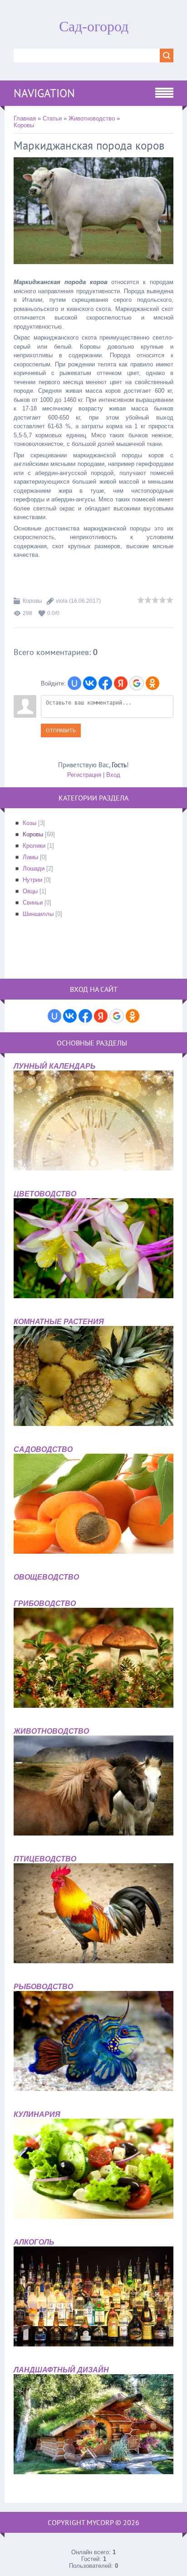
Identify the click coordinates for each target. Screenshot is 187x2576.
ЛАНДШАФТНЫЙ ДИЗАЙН (61, 2370)
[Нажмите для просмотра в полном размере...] (93, 271)
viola (62, 601)
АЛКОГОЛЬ (34, 2242)
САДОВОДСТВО (43, 1449)
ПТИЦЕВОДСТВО (45, 1859)
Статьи (52, 118)
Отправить (61, 730)
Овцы (30, 891)
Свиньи (33, 903)
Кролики (34, 846)
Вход (113, 775)
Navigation (44, 93)
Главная (25, 118)
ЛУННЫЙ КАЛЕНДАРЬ (54, 1066)
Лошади (34, 868)
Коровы (24, 125)
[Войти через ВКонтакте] (90, 683)
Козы (30, 823)
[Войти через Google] (137, 683)
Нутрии (32, 880)
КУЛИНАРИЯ (37, 2114)
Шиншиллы (38, 914)
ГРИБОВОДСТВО (45, 1603)
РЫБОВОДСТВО (43, 1987)
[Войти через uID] (74, 683)
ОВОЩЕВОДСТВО (46, 1577)
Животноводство (92, 118)
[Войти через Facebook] (105, 683)
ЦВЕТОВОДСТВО (45, 1194)
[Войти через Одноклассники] (153, 683)
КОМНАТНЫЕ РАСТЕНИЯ (59, 1322)
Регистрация (84, 775)
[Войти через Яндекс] (121, 683)
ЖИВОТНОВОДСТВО (51, 1731)
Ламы (30, 857)
